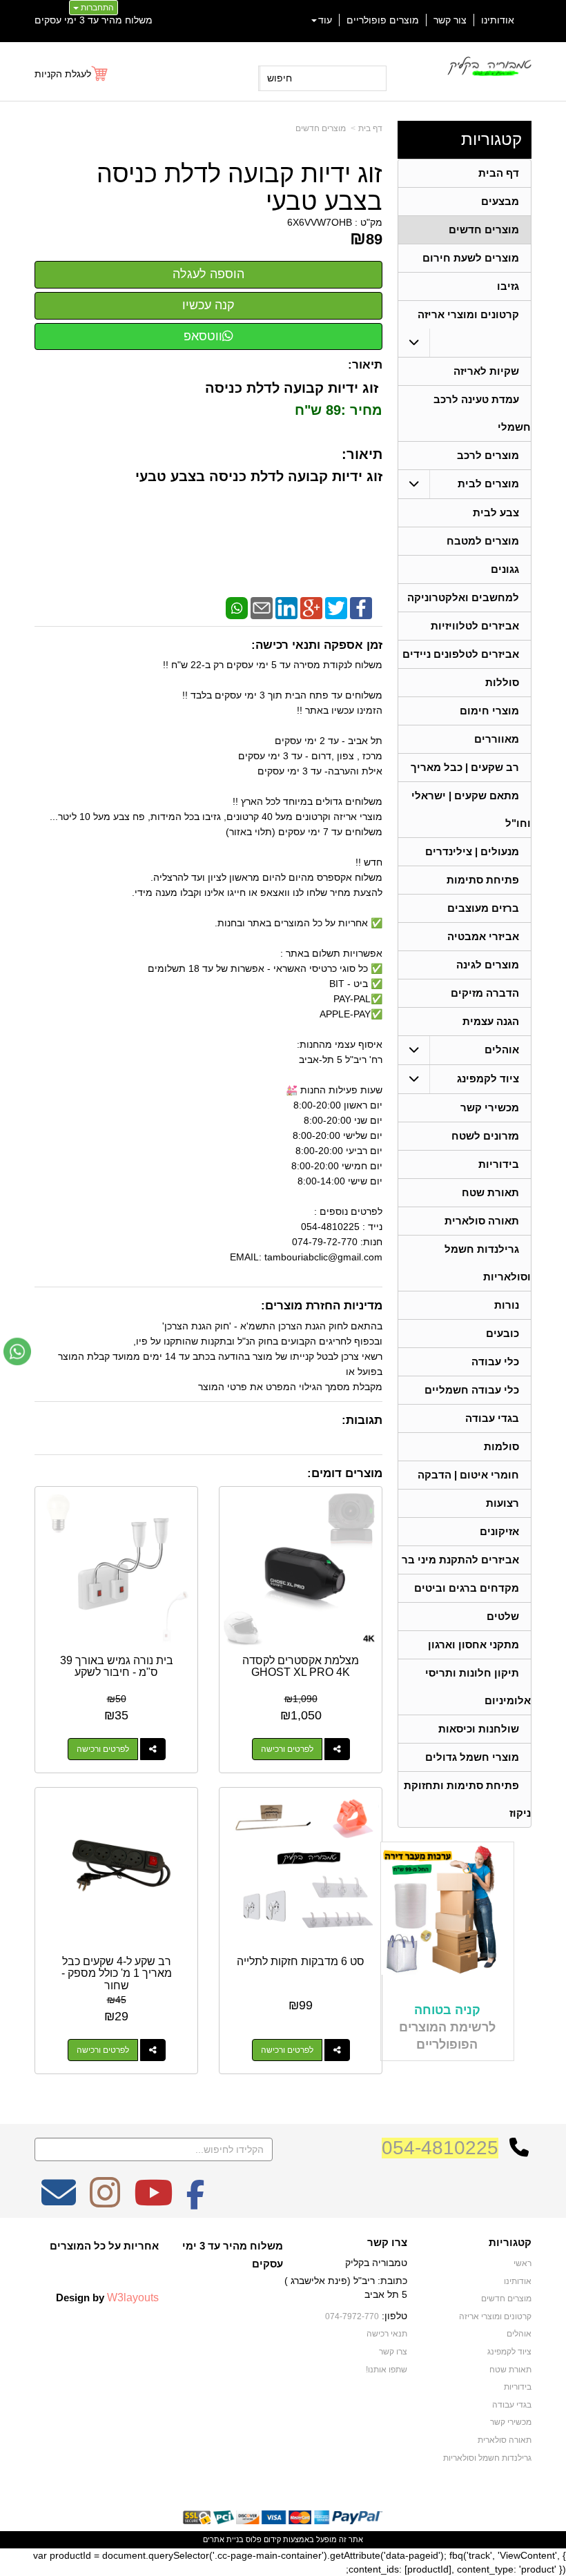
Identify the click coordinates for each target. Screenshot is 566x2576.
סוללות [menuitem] (502, 682)
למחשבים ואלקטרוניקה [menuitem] (463, 597)
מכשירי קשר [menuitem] (490, 1108)
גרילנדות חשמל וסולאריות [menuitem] (487, 2458)
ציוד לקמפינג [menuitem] (488, 1079)
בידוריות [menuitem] (499, 1164)
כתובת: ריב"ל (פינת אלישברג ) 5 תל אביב (346, 2287)
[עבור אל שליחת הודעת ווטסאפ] (17, 1352)
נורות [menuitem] (507, 1305)
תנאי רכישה (387, 2334)
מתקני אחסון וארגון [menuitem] (474, 1645)
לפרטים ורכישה (287, 1749)
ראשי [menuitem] (523, 2263)
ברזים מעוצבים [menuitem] (483, 908)
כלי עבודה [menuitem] (495, 1362)
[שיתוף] (337, 1749)
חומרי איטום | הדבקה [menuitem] (468, 1475)
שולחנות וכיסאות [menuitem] (479, 1729)
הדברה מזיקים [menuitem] (485, 993)
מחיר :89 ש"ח (336, 410)
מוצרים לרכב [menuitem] (488, 455)
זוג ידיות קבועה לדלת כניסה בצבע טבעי (240, 187)
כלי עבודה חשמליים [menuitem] (472, 1390)
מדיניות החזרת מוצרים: (322, 1306)
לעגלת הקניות (63, 74)
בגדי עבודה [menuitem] (492, 1418)
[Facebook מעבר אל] (196, 2202)
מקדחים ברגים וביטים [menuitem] (467, 1588)
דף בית (370, 128)
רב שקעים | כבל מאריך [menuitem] (465, 767)
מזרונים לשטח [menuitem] (485, 1136)
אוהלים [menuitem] (502, 1050)
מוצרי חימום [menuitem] (489, 711)
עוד (325, 20)
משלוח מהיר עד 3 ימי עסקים (94, 20)
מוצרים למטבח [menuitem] (483, 541)
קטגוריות (491, 139)
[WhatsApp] (237, 607)
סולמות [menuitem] (501, 1446)
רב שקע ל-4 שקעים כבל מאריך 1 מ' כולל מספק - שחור (117, 1973)
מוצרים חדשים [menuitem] (484, 230)
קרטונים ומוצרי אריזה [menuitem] (468, 314)
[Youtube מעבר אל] (153, 2202)
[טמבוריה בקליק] (489, 66)
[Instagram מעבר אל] (105, 2202)
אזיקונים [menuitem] (499, 1531)
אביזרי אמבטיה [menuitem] (483, 936)
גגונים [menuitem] (505, 569)
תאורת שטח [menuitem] (490, 1192)
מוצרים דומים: (345, 1473)
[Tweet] (336, 607)
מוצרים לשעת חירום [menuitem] (471, 258)
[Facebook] (361, 607)
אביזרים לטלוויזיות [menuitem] (475, 626)
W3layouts (133, 2297)
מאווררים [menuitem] (497, 739)
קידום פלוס (262, 2539)
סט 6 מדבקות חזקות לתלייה (301, 1961)
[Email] (262, 607)
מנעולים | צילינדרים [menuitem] (472, 851)
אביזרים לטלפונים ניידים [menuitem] (461, 654)
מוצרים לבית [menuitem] (488, 484)
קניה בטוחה (447, 2010)
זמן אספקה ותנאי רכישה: (317, 645)
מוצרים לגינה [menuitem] (488, 965)
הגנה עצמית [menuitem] (491, 1021)
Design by (107, 2297)
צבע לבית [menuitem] (496, 513)
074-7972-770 (352, 2316)
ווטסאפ (203, 336)
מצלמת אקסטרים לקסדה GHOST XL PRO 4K (301, 1667)
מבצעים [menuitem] (500, 201)
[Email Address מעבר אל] (59, 2202)
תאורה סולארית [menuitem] (482, 1221)
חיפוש (280, 78)
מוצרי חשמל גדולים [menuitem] (472, 1757)
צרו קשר (387, 2243)
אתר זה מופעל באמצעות (283, 2539)
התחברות (96, 8)
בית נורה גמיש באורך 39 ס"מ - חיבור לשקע (117, 1667)
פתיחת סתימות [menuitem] (483, 880)
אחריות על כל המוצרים (104, 2246)
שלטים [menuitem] (503, 1616)
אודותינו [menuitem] (498, 20)
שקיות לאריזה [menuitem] (486, 371)
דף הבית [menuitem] (499, 173)
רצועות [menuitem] (502, 1503)
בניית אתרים (223, 2539)
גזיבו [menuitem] (508, 286)
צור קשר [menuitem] (450, 20)
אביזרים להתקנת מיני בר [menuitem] (460, 1560)
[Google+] (311, 607)
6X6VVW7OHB (320, 222)
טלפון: (394, 2316)
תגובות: (362, 1420)
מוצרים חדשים (321, 128)
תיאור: (365, 365)
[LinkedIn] (286, 607)
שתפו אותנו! (387, 2370)
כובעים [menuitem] (502, 1333)
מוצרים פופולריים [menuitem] (383, 20)
